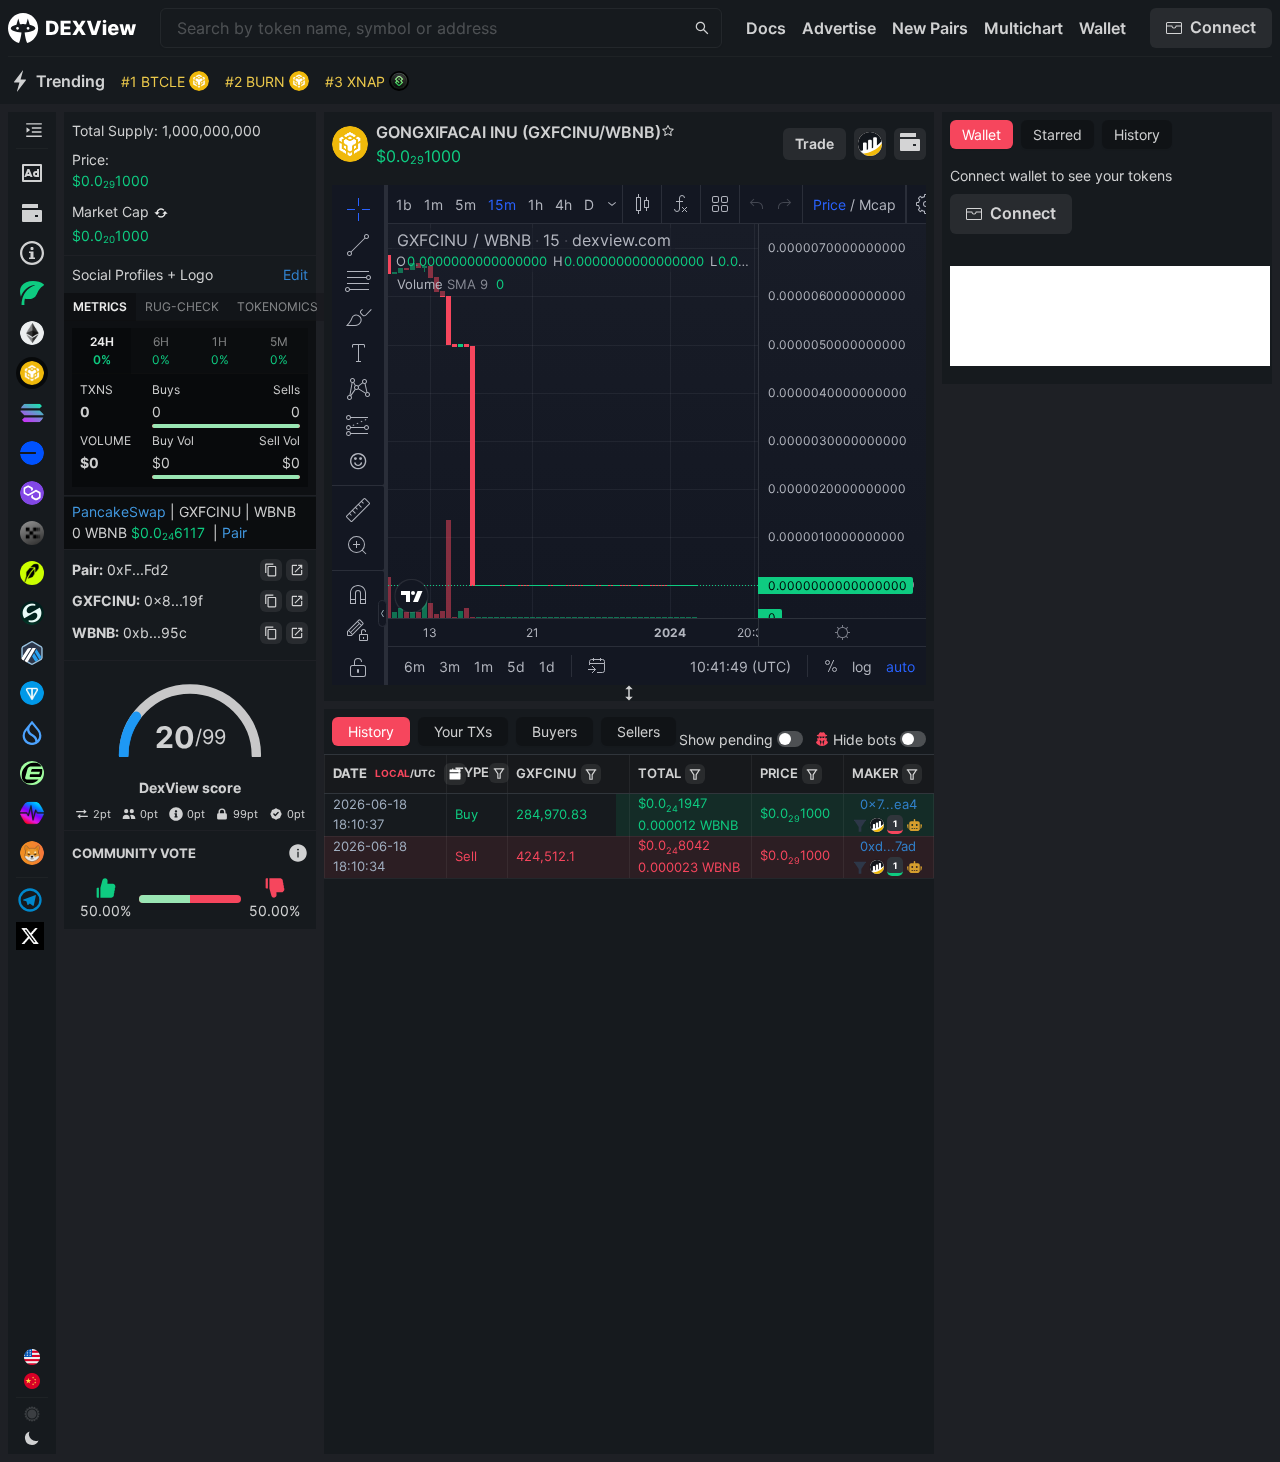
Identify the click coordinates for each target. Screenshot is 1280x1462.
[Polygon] (32, 493)
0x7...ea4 (888, 804)
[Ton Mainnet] (32, 693)
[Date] (455, 774)
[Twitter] (32, 936)
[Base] (32, 453)
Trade (814, 143)
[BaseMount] (591, 774)
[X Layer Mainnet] (32, 533)
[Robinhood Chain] (32, 573)
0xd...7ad (888, 846)
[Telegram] (32, 900)
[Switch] (161, 213)
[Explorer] (870, 144)
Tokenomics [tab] (277, 306)
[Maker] (912, 774)
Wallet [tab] (981, 134)
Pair (234, 532)
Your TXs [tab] (463, 731)
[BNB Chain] (32, 373)
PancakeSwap (119, 511)
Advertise (839, 28)
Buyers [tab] (554, 731)
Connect (1223, 27)
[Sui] (32, 733)
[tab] (101, 351)
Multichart (1023, 28)
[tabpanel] (190, 407)
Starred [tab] (1057, 134)
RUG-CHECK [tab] (182, 306)
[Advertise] (32, 173)
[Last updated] (32, 253)
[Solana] (32, 413)
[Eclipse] (32, 773)
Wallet (1102, 28)
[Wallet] (32, 213)
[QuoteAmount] (695, 774)
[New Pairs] (32, 293)
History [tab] (371, 731)
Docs (766, 28)
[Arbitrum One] (32, 653)
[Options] (499, 773)
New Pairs (930, 28)
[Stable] (32, 613)
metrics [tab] (100, 306)
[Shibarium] (32, 853)
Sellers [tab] (638, 731)
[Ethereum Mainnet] (32, 333)
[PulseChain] (32, 813)
